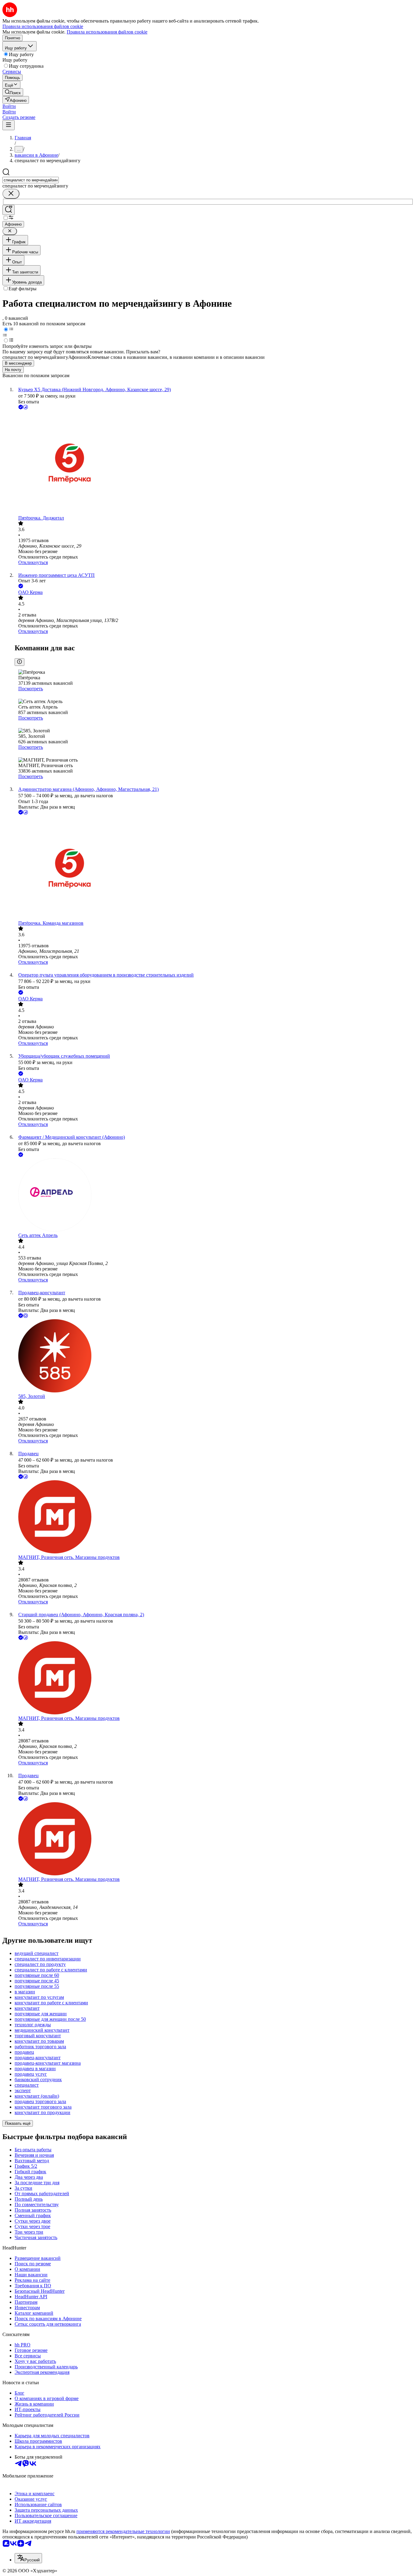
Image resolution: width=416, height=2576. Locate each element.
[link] (13, 92)
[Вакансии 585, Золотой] (214, 1356)
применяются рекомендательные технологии (123, 2531)
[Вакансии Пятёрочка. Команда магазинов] (214, 868)
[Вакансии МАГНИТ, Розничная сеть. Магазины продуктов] (214, 1517)
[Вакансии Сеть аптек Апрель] (214, 1195)
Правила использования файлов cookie (107, 32)
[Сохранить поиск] (9, 210)
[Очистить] (11, 194)
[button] (9, 106)
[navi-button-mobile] (9, 125)
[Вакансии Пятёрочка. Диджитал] (214, 463)
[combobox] (31, 180)
